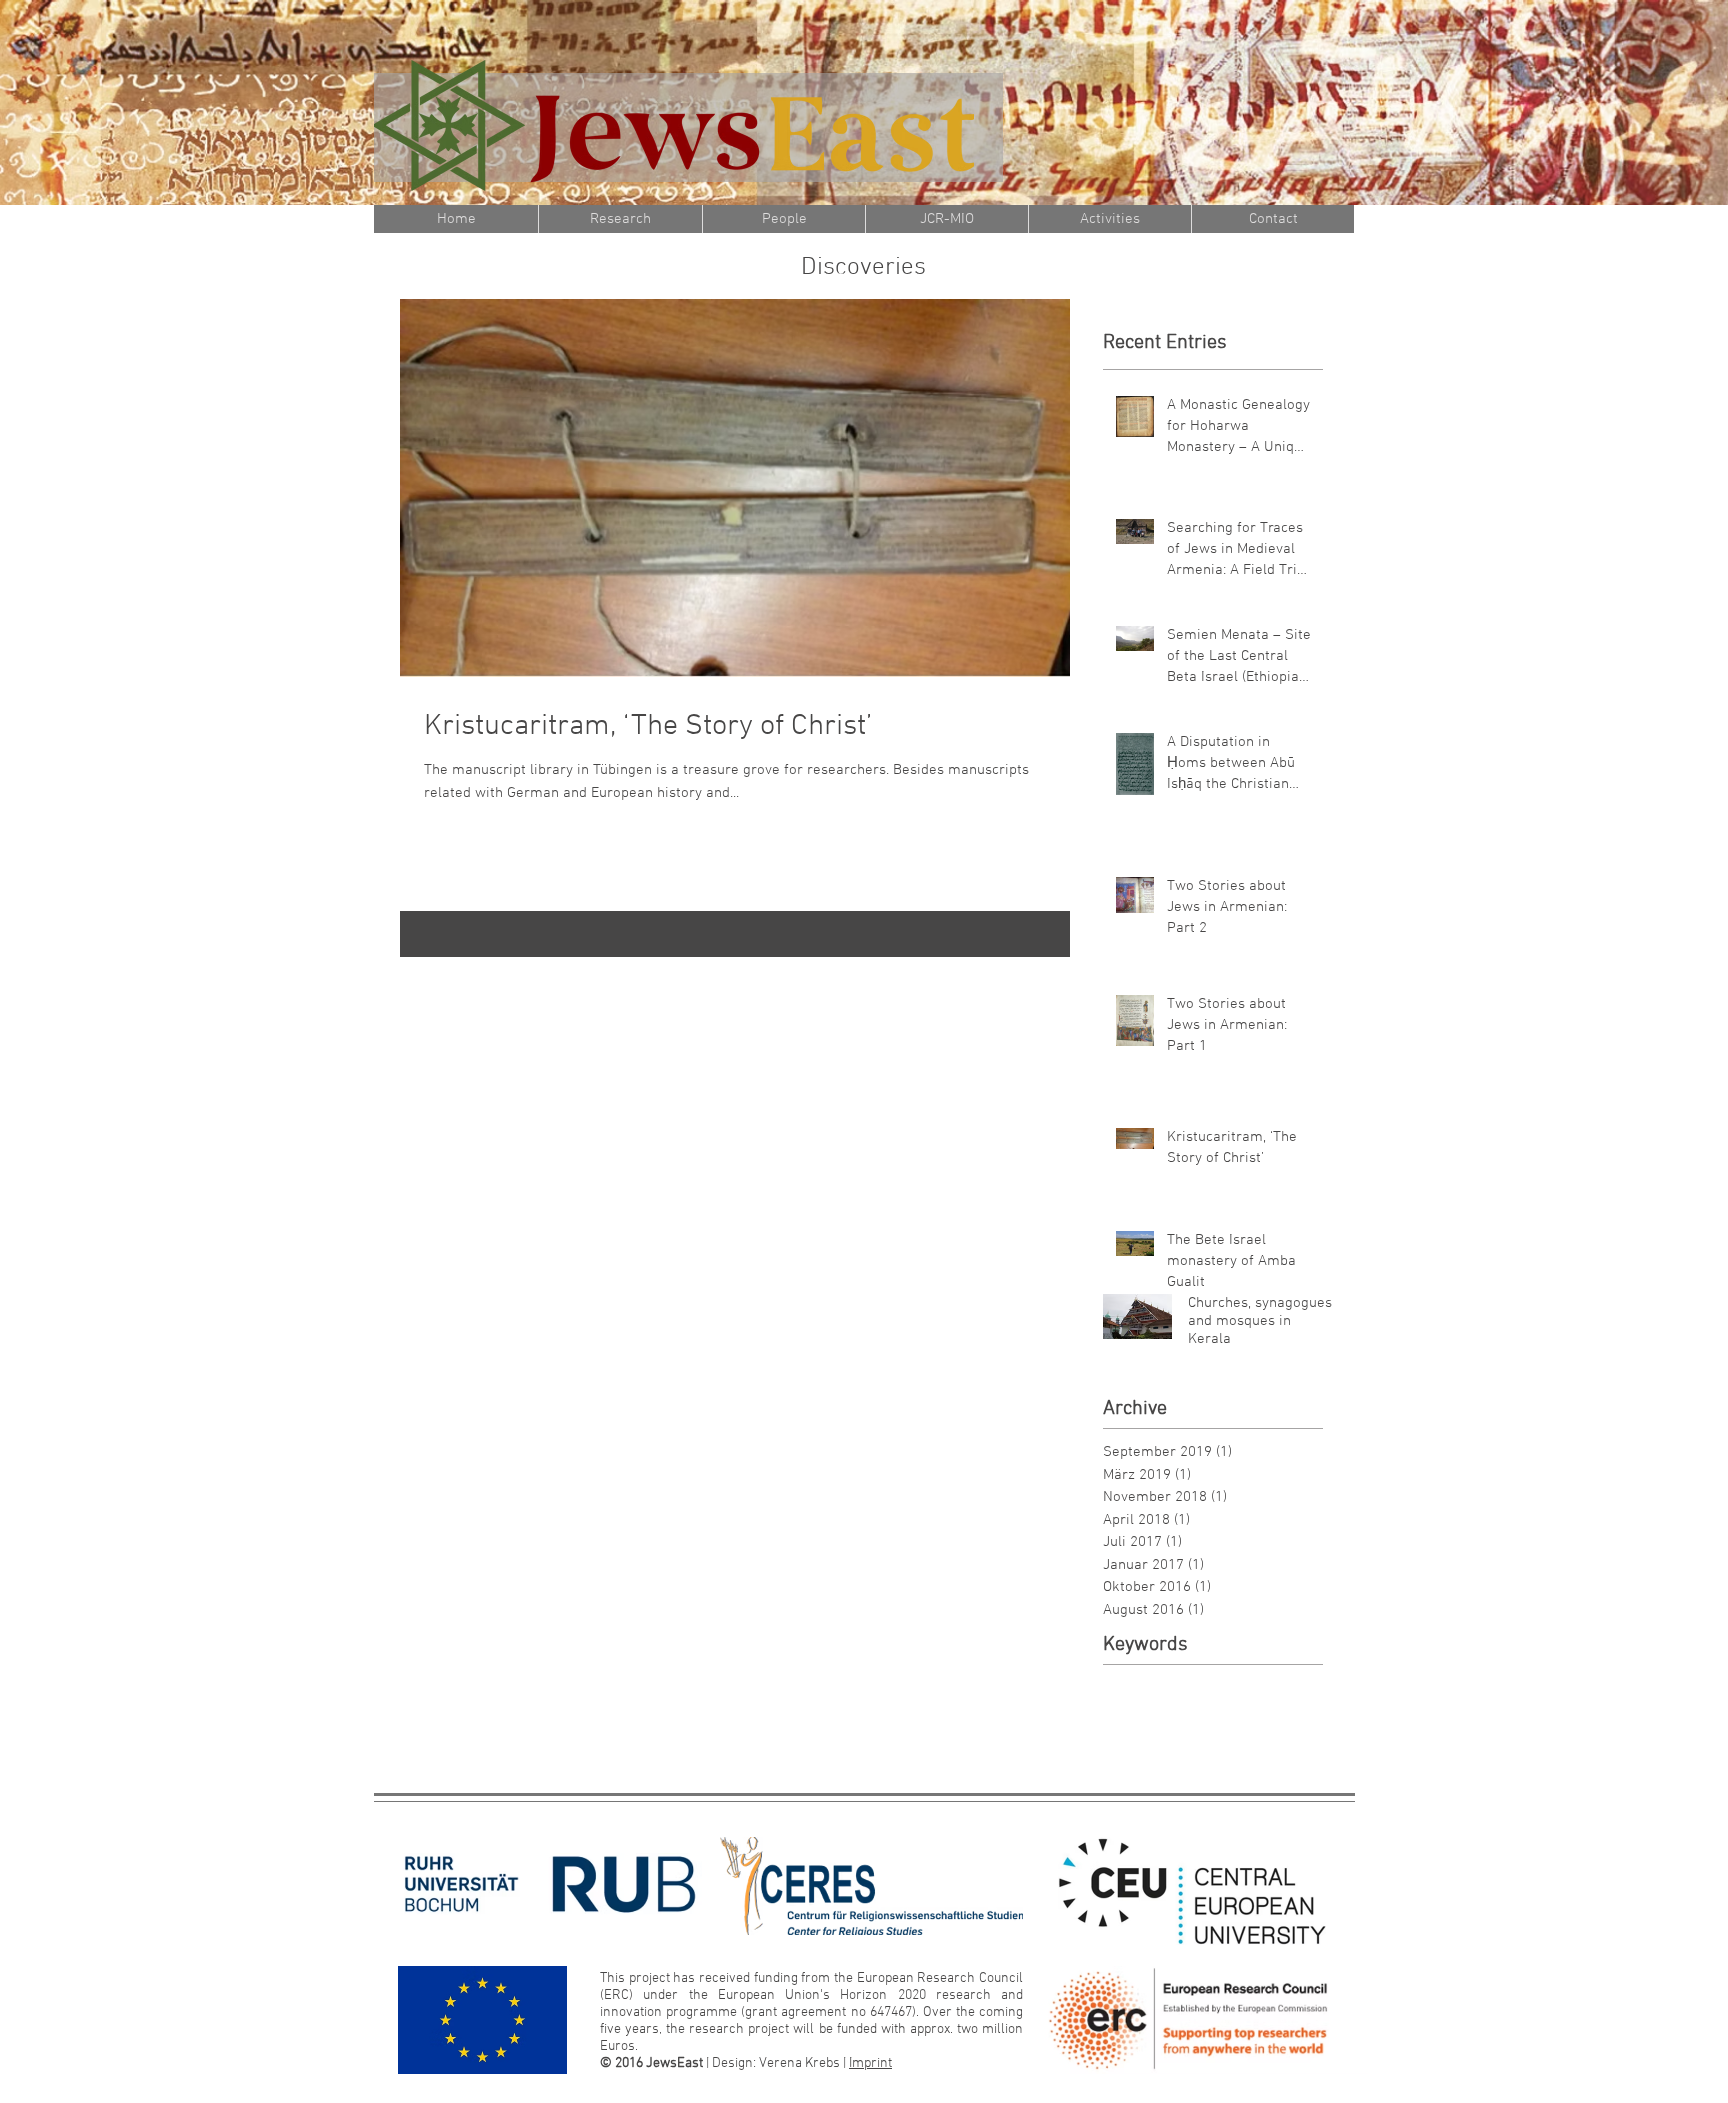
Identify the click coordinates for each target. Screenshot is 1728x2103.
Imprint (870, 2063)
